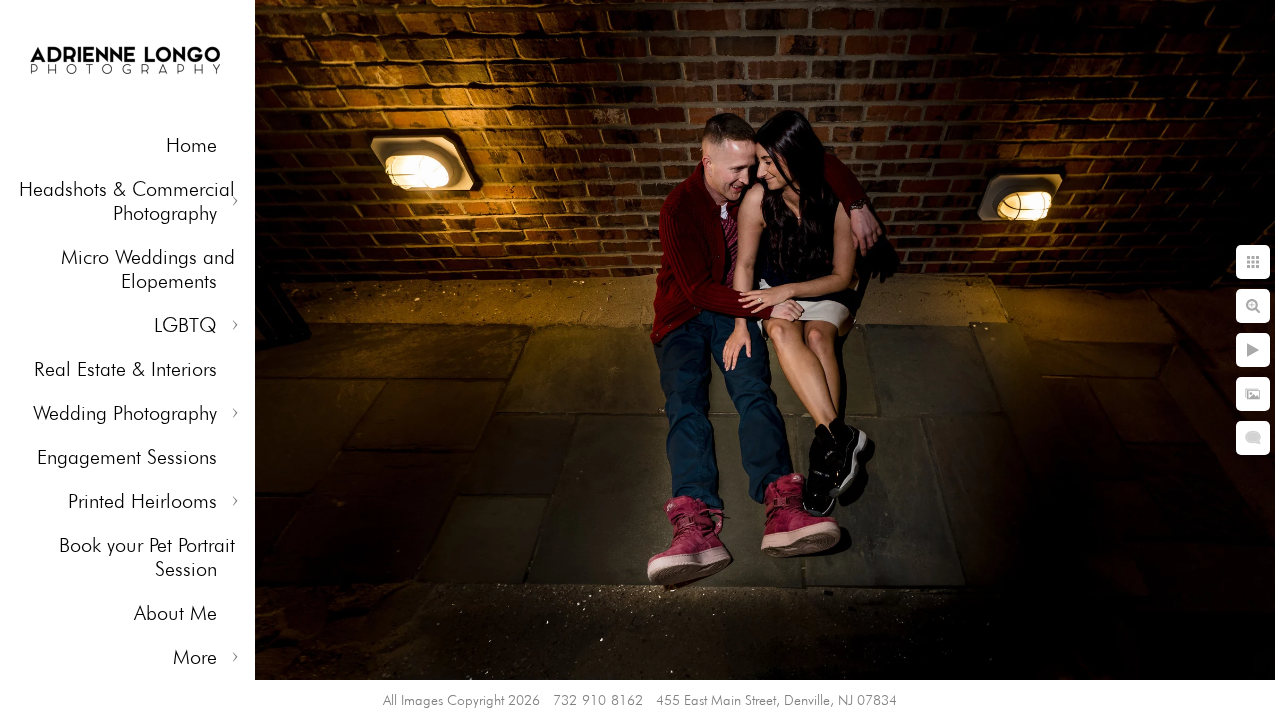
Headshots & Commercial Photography (127, 201)
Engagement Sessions (127, 457)
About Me (175, 613)
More (195, 657)
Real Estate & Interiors (125, 369)
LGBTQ (185, 325)
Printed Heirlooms (142, 501)
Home (191, 145)
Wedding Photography (125, 413)
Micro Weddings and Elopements (148, 269)
